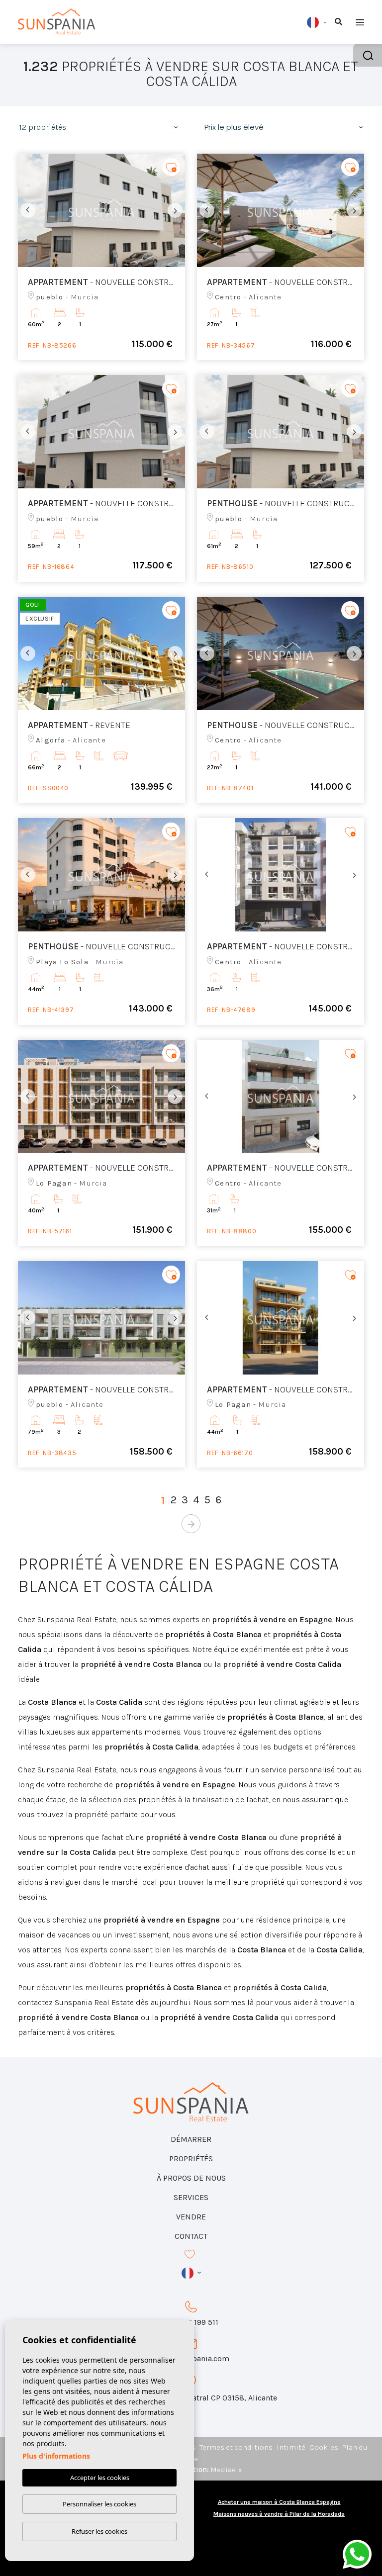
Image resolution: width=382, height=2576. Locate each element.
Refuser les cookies (99, 2531)
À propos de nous (191, 2178)
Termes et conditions (236, 2447)
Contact (191, 2236)
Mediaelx (226, 2470)
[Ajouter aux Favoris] (171, 167)
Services (191, 2197)
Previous (28, 210)
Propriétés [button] (191, 2159)
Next (175, 210)
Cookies (324, 2447)
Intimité (291, 2447)
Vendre (191, 2217)
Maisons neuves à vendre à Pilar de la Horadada (279, 2514)
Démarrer (191, 2139)
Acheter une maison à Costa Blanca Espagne (279, 2502)
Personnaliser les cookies (99, 2504)
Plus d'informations (56, 2456)
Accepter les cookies (100, 2478)
